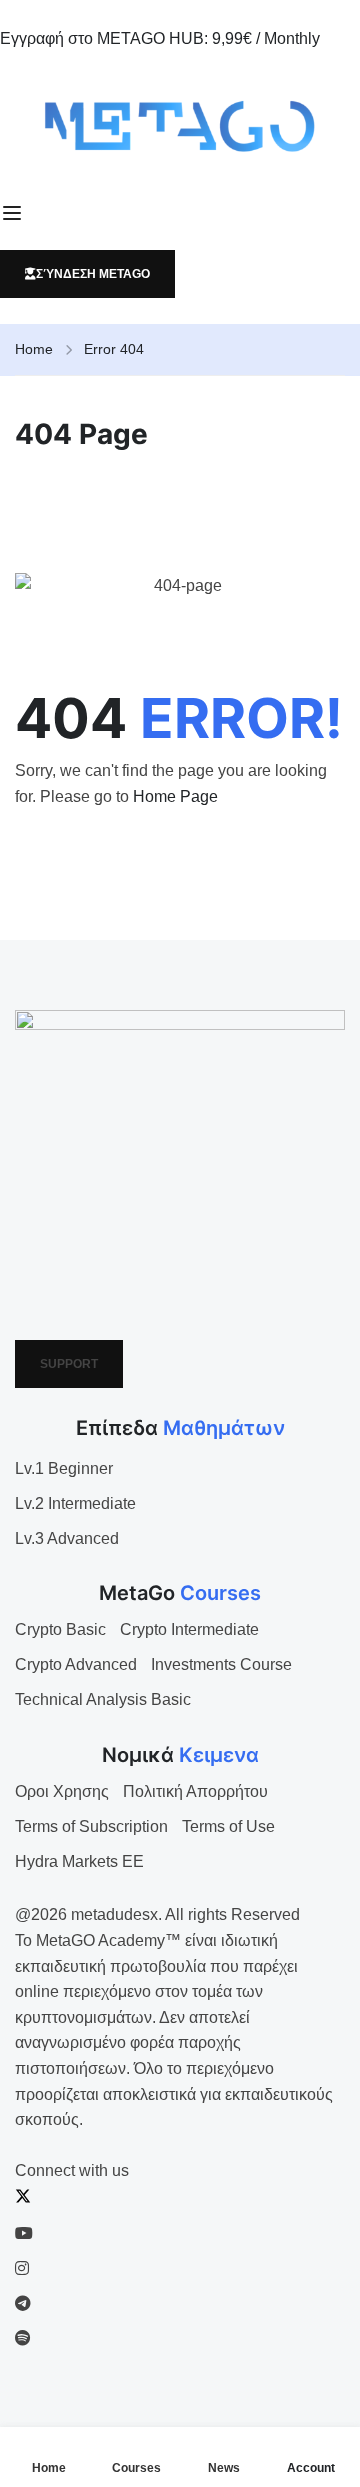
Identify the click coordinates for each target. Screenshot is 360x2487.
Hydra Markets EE (79, 1861)
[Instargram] (22, 2268)
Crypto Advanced (76, 1664)
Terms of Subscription (91, 1826)
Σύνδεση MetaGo (93, 274)
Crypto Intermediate (189, 1629)
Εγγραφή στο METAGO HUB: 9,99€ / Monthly (160, 38)
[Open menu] (14, 213)
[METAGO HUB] (180, 126)
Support (69, 1364)
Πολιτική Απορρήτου (195, 1791)
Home (34, 349)
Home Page (175, 796)
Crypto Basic (60, 1629)
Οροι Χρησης (62, 1791)
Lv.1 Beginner (64, 1468)
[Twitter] (23, 2198)
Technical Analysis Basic (103, 1699)
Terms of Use (228, 1826)
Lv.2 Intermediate (75, 1503)
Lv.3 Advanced (67, 1538)
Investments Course (221, 1664)
